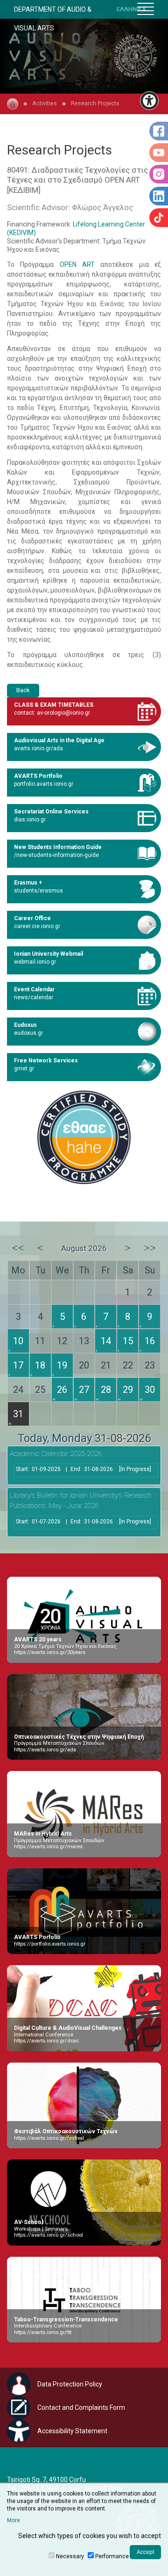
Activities (45, 103)
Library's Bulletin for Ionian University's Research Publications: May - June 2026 (81, 1501)
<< (18, 1248)
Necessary (70, 2556)
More (14, 2520)
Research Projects (95, 103)
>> (150, 1248)
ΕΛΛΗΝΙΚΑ (131, 9)
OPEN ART (77, 264)
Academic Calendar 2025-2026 (56, 1454)
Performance (112, 2556)
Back (23, 690)
